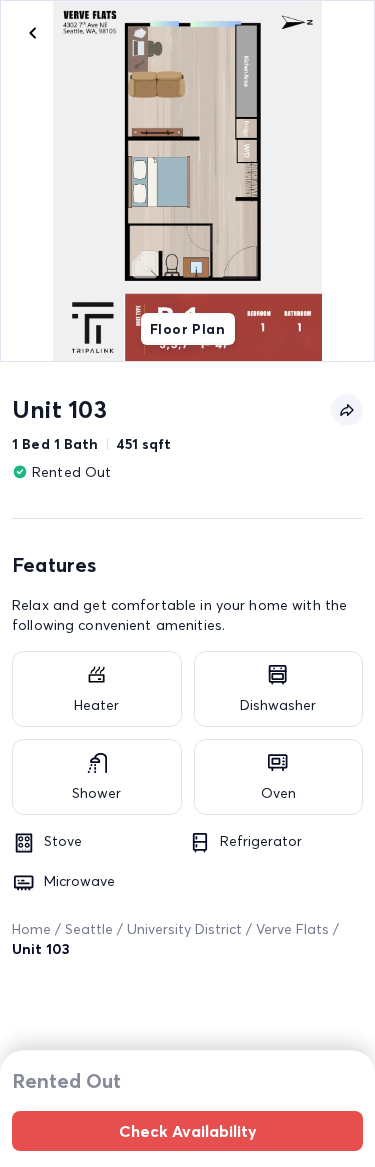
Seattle (89, 929)
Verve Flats (292, 929)
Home (31, 929)
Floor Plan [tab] (187, 329)
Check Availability (188, 1131)
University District (184, 929)
